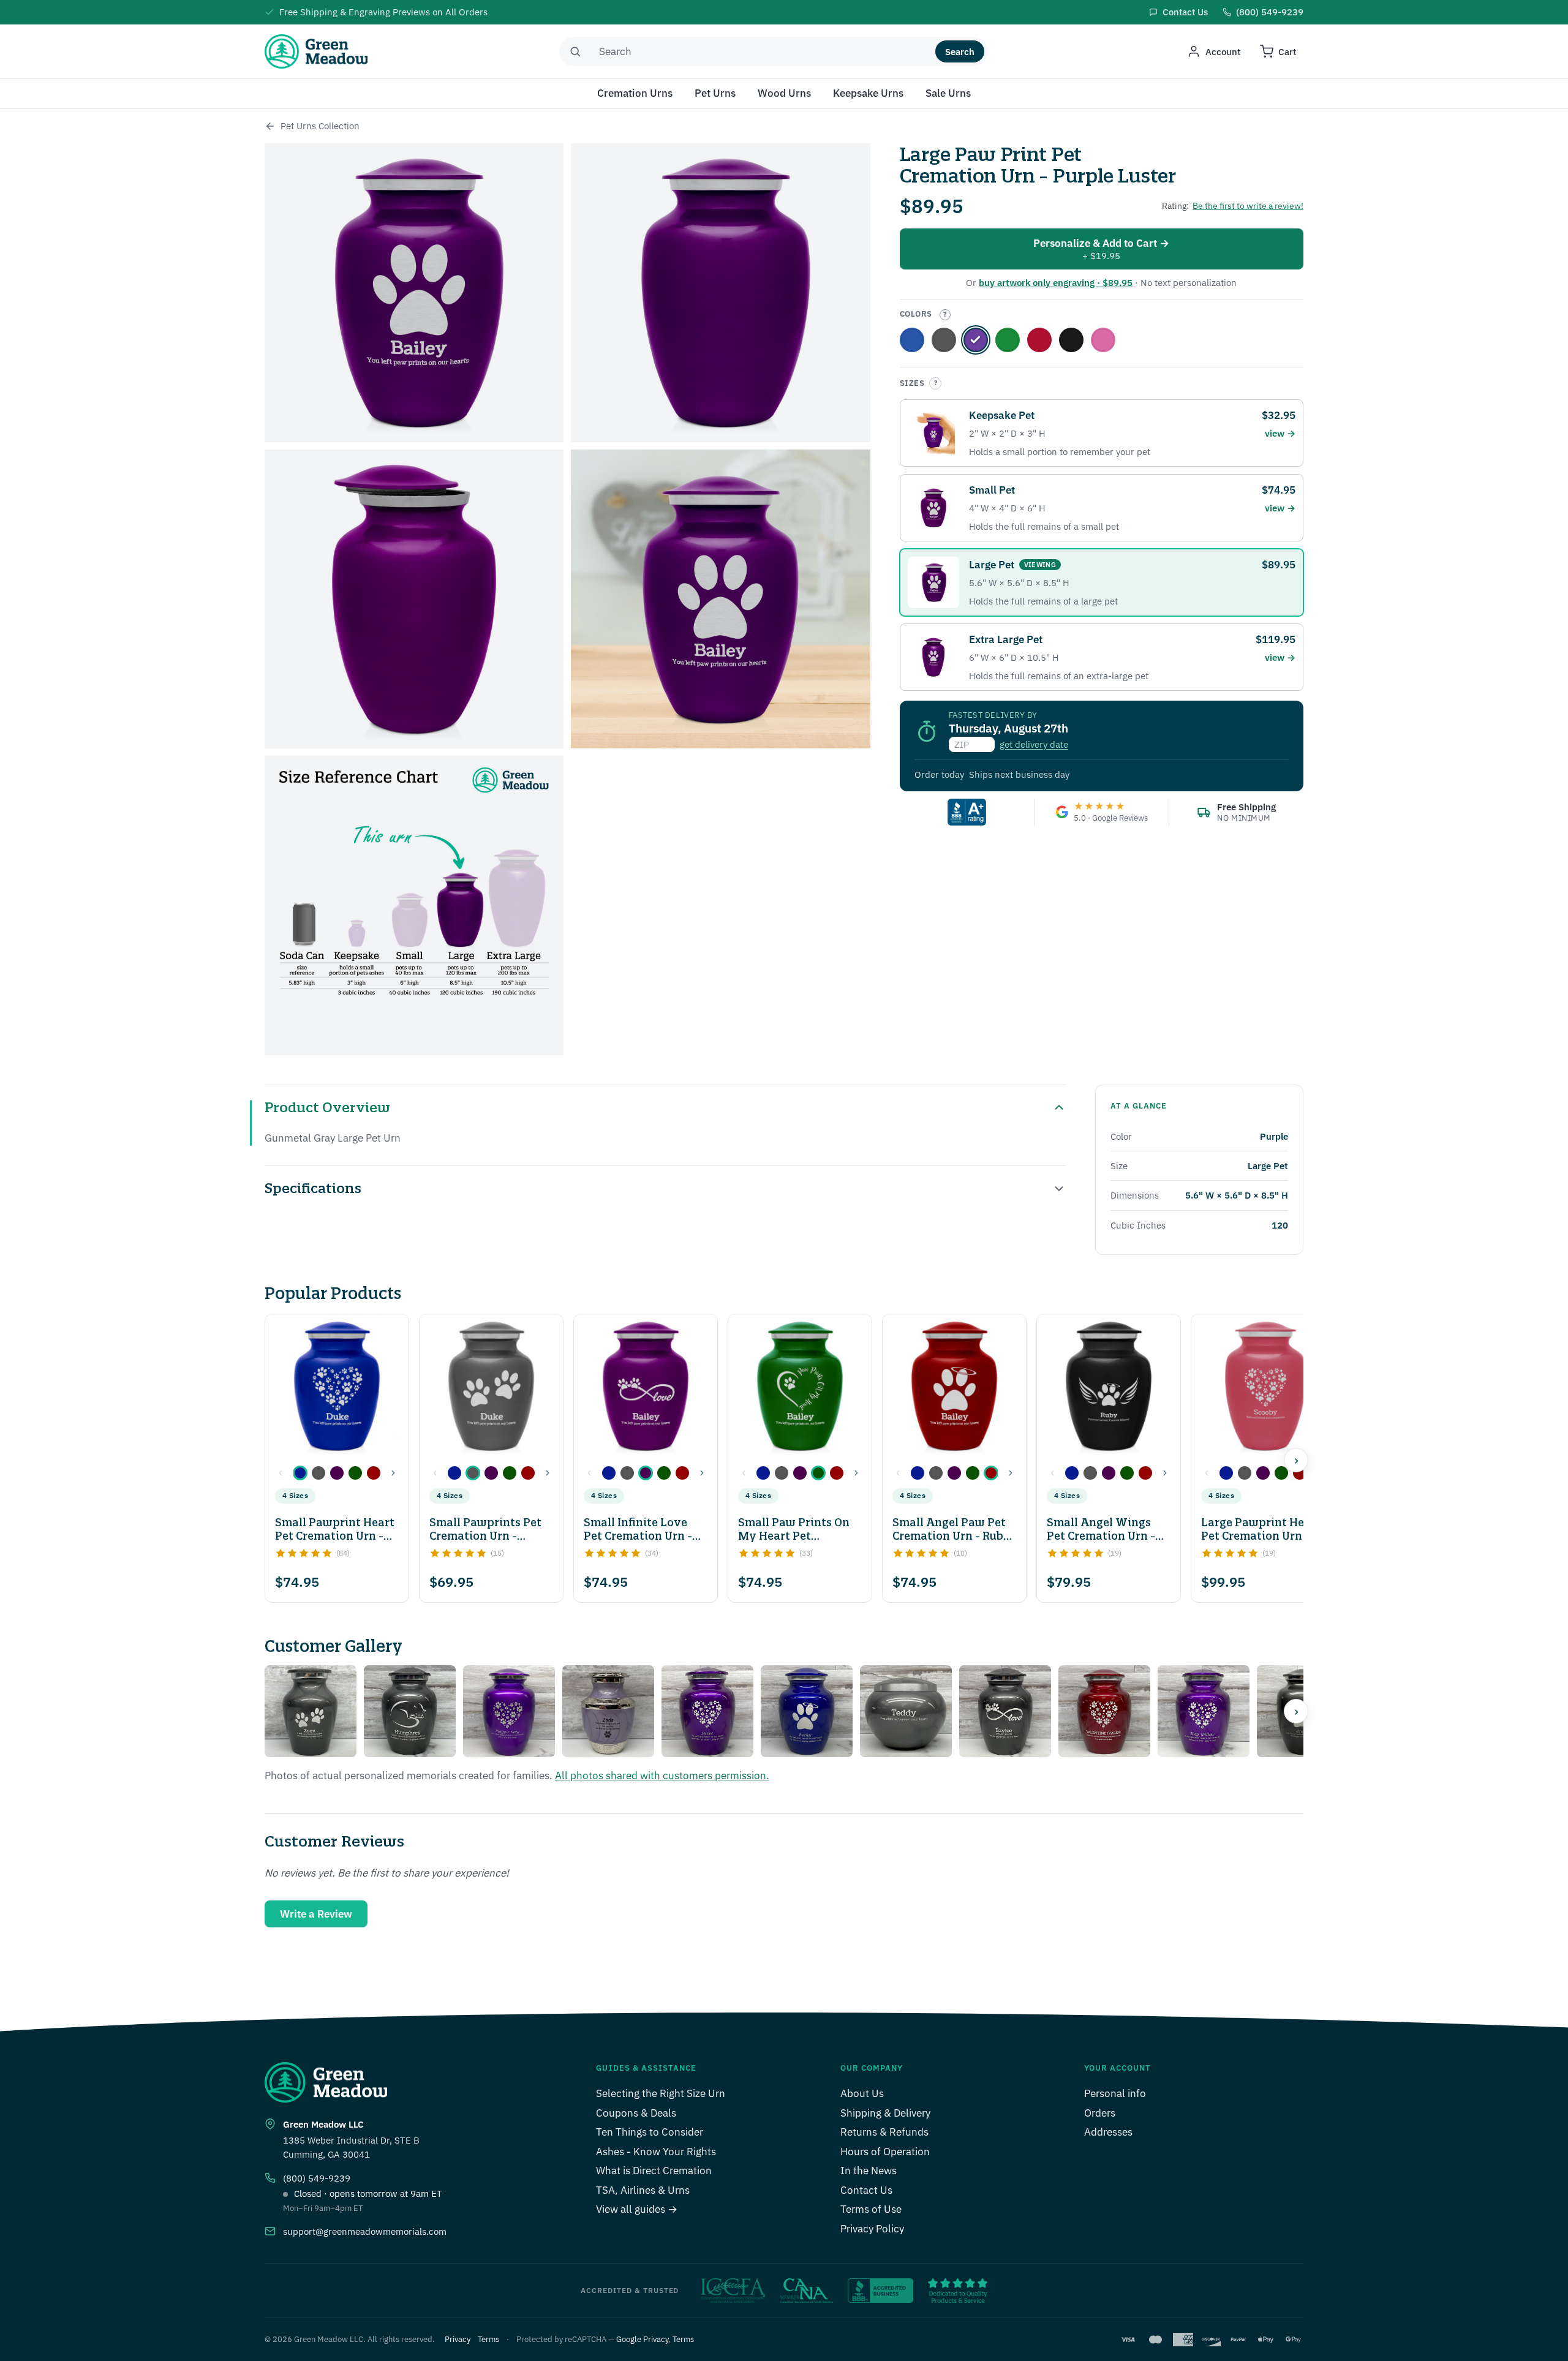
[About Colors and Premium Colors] (945, 315)
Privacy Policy (872, 2229)
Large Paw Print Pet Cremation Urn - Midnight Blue (912, 340)
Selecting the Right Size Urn (661, 2093)
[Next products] (1296, 1460)
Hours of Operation (885, 2152)
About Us (862, 2093)
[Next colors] (393, 1473)
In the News (869, 2171)
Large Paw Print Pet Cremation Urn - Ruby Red (1039, 340)
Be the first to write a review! (1248, 206)
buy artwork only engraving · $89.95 (1056, 283)
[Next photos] (1296, 1711)
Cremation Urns (635, 93)
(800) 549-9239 (317, 2178)
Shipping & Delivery (885, 2113)
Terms (488, 2339)
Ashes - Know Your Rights (656, 2152)
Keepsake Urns (868, 93)
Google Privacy (642, 2339)
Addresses (1108, 2132)
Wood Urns (784, 93)
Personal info (1115, 2093)
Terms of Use (871, 2209)
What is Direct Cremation (654, 2171)
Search (960, 52)
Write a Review (316, 1914)
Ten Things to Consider (650, 2132)
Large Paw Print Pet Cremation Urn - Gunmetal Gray (944, 340)
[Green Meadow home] (316, 51)
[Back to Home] (270, 126)
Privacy (458, 2339)
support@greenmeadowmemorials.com (365, 2231)
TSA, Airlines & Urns (643, 2190)
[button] (300, 1473)
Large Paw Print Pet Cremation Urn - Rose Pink (1103, 340)
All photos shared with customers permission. (662, 1775)
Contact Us (866, 2190)
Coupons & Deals (636, 2113)
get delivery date (1034, 744)
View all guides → (637, 2209)
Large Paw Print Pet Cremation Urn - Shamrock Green (1008, 340)
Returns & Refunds (884, 2132)
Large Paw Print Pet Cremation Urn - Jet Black (1071, 340)
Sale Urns (948, 93)
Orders (1100, 2113)
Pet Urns (715, 93)
